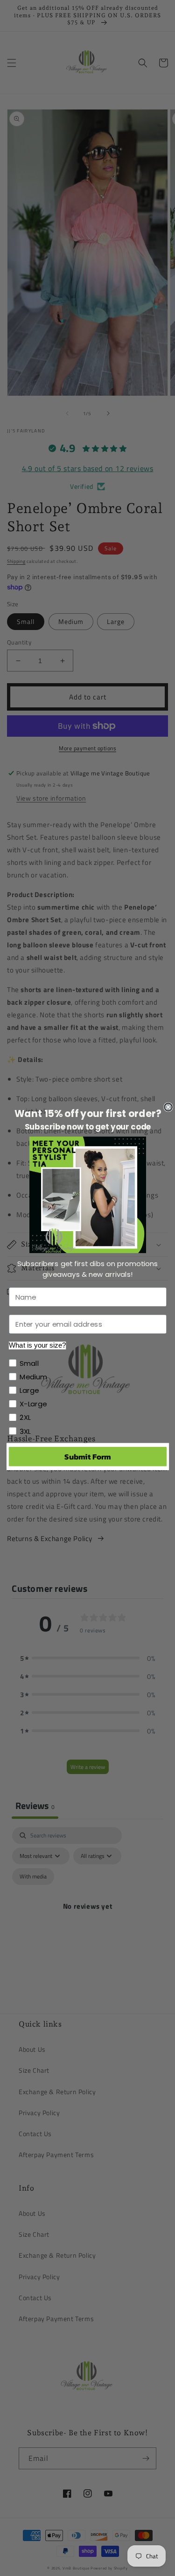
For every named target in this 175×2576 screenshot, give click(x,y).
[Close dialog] (168, 1107)
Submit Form (87, 1456)
